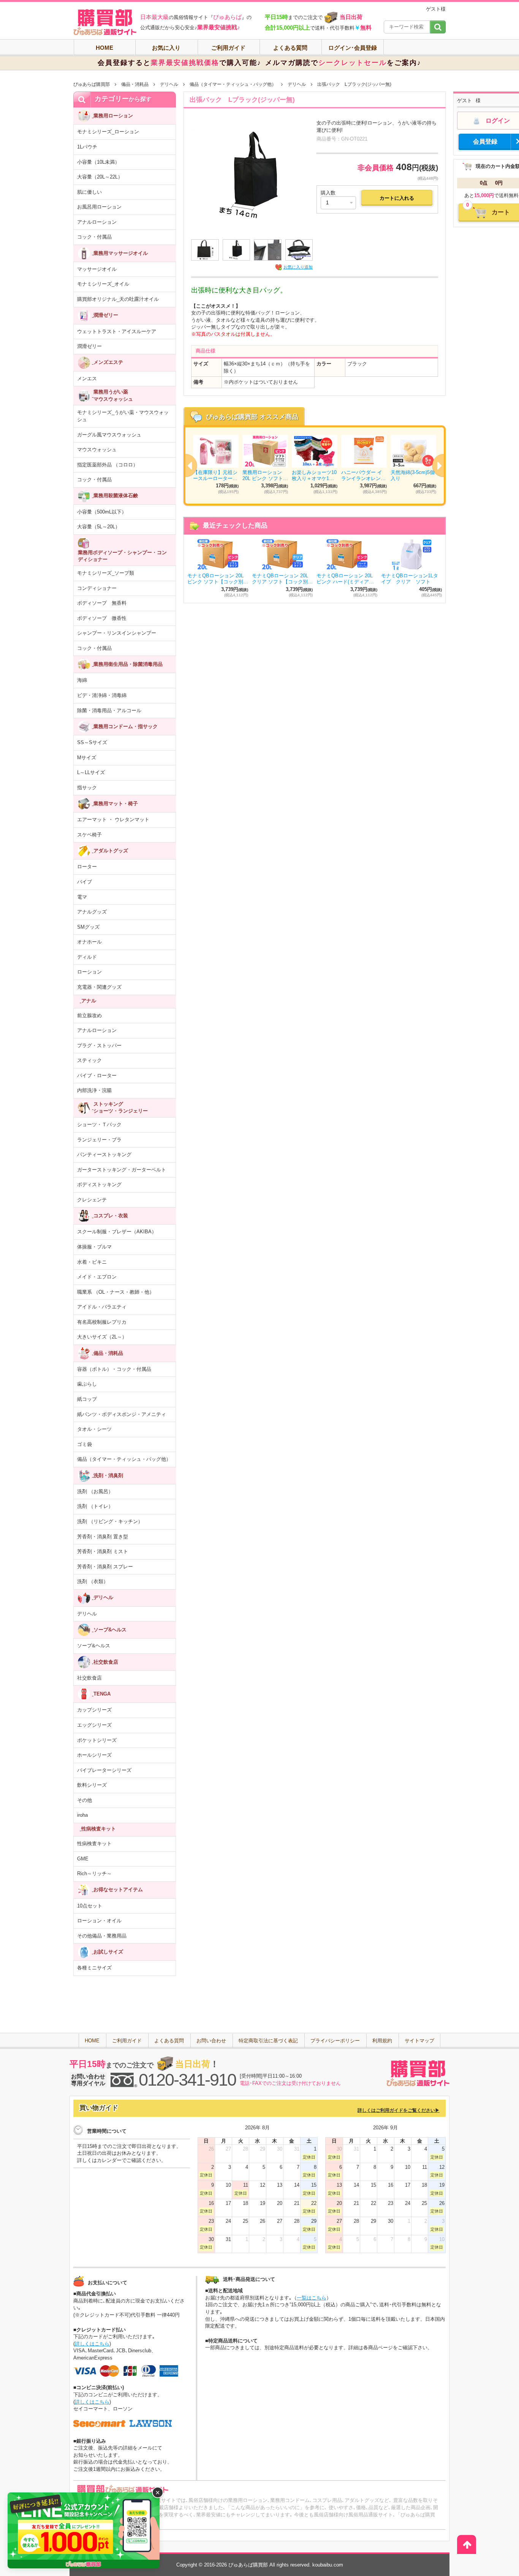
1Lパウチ (87, 147)
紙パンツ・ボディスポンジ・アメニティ (122, 1414)
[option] (315, 465)
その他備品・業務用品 (102, 1936)
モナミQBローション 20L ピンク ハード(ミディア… (345, 579)
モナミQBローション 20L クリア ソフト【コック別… (282, 579)
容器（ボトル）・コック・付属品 (114, 1369)
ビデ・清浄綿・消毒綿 (102, 695)
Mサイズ (87, 758)
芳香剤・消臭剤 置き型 (103, 1537)
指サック (87, 788)
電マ (82, 897)
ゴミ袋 (85, 1444)
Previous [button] (185, 465)
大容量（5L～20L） (99, 527)
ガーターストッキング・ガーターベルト (122, 1170)
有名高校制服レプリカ (102, 1322)
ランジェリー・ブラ (99, 1140)
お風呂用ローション (99, 207)
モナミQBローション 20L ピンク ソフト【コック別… (218, 579)
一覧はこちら (312, 2298)
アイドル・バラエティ (102, 1307)
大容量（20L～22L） (100, 177)
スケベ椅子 (89, 835)
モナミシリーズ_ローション (108, 132)
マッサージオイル (97, 269)
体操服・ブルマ (94, 1247)
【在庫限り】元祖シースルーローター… (215, 475)
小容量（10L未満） (98, 162)
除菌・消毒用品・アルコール (109, 710)
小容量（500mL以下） (102, 512)
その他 (85, 1800)
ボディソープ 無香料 (102, 603)
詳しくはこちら (92, 2344)
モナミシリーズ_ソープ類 (106, 573)
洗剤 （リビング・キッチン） (110, 1521)
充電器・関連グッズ (99, 987)
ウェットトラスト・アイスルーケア (117, 331)
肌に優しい (89, 192)
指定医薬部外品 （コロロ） (108, 465)
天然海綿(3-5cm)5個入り (413, 475)
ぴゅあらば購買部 (92, 84)
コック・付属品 (94, 237)
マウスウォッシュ (97, 450)
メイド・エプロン (97, 1277)
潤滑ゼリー (89, 346)
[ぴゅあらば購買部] (105, 22)
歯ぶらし (87, 1384)
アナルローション (97, 222)
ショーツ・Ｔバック (99, 1124)
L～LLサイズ (91, 772)
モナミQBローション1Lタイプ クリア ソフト (410, 579)
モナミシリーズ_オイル (103, 284)
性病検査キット (94, 1843)
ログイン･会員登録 (353, 48)
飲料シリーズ (92, 1785)
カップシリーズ (94, 1710)
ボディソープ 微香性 (102, 618)
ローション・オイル (99, 1921)
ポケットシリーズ (97, 1740)
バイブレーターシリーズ (104, 1770)
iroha (82, 1815)
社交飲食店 (89, 1678)
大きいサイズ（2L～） (102, 1337)
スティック (89, 1060)
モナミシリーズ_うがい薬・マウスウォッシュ (123, 416)
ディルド (87, 957)
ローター (87, 867)
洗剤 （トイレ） (95, 1506)
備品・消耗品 (135, 84)
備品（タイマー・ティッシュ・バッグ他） (233, 84)
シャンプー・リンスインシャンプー (117, 633)
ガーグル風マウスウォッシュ (109, 435)
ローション (89, 972)
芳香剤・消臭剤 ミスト (103, 1551)
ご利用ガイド (228, 48)
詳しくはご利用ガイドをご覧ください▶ (399, 2110)
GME (83, 1859)
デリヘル (169, 84)
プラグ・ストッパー (99, 1045)
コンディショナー (97, 588)
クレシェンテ (92, 1200)
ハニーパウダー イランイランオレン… (363, 475)
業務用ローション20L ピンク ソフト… (265, 475)
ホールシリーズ (94, 1755)
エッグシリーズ (94, 1725)
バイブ (85, 882)
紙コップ (87, 1399)
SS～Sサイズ (92, 742)
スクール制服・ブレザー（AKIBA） (117, 1232)
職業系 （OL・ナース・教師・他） (116, 1292)
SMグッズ (88, 927)
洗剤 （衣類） (93, 1581)
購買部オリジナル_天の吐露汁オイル (118, 299)
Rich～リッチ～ (94, 1874)
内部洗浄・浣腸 (94, 1090)
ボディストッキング (99, 1184)
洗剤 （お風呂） (95, 1491)
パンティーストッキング (104, 1154)
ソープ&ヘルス (94, 1646)
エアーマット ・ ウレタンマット (113, 819)
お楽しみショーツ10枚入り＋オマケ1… (314, 475)
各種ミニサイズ (94, 1968)
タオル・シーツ (94, 1429)
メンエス (87, 378)
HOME (104, 48)
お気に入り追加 (298, 267)
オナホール (89, 942)
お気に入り (166, 48)
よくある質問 (290, 48)
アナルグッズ (92, 912)
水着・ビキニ (92, 1262)
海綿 (82, 680)
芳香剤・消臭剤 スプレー (105, 1567)
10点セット (90, 1906)
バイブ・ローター (97, 1075)
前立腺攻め (89, 1015)
